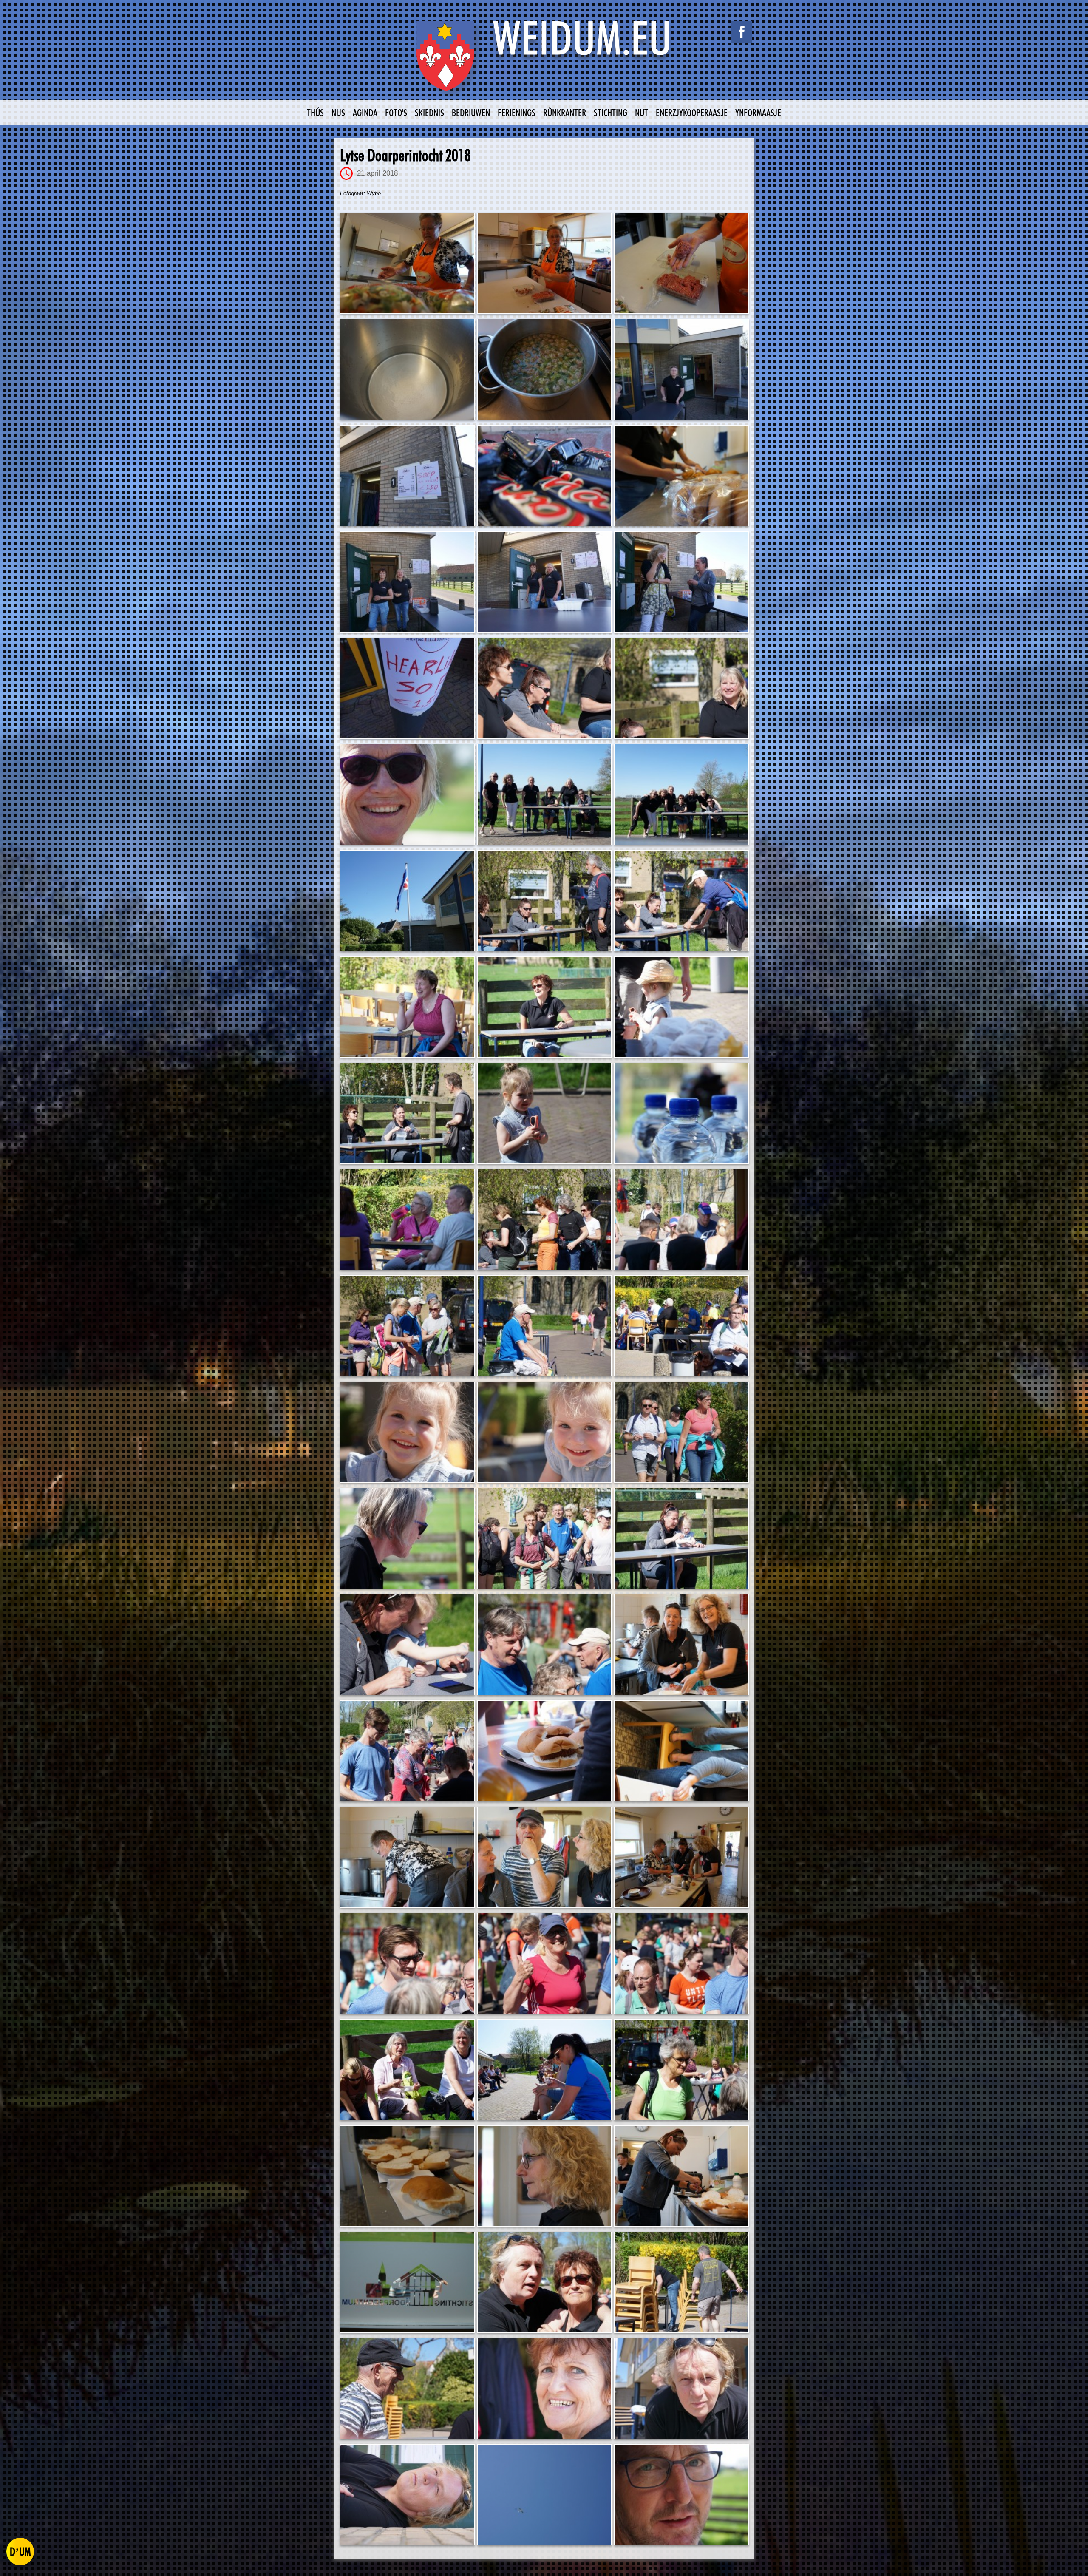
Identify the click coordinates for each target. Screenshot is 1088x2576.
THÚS (315, 112)
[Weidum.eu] (544, 61)
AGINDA (365, 112)
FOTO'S (396, 112)
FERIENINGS (517, 112)
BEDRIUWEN (471, 112)
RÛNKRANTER (565, 112)
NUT (642, 112)
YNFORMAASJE (758, 112)
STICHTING (611, 112)
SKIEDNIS (429, 112)
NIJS (338, 112)
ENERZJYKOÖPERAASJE (692, 112)
